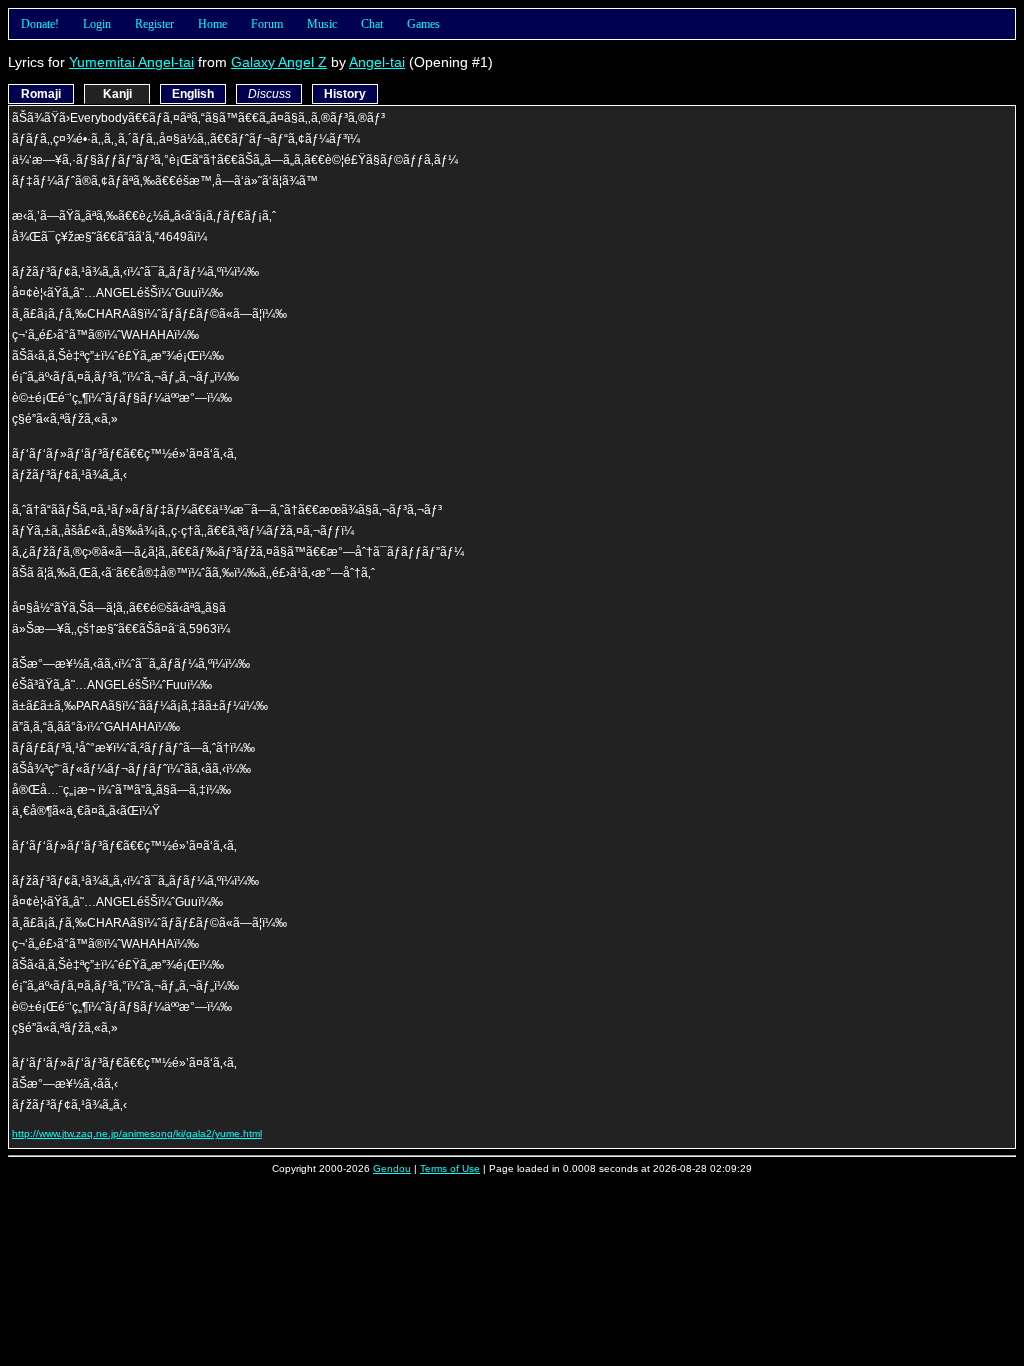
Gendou (392, 1168)
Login (97, 24)
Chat (372, 24)
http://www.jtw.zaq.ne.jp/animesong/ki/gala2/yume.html (137, 1133)
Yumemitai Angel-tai (131, 62)
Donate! (40, 24)
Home (212, 24)
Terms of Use (450, 1168)
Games (423, 24)
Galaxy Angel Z (279, 62)
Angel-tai (377, 62)
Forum (267, 24)
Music (322, 24)
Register (154, 24)
